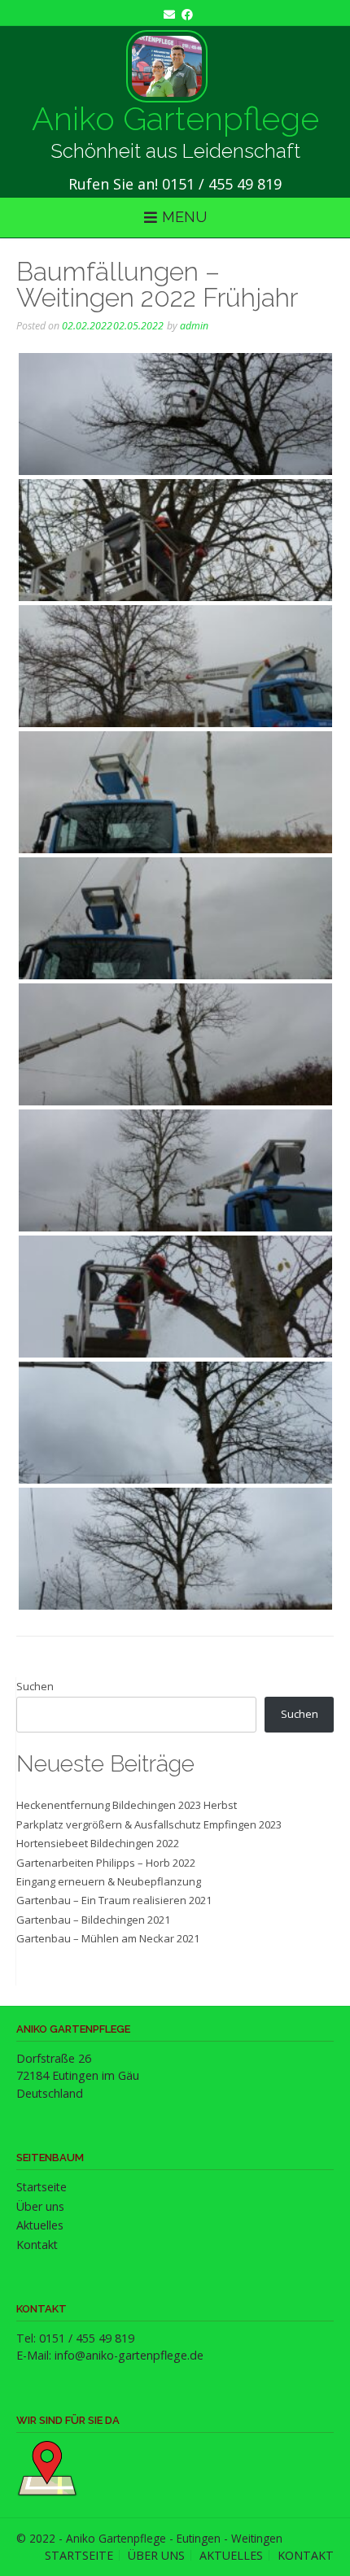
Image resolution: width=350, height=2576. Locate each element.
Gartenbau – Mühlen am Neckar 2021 (108, 1938)
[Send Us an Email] (166, 14)
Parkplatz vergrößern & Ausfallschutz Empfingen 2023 (149, 1824)
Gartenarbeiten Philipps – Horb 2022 (106, 1863)
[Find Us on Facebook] (184, 14)
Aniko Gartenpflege (175, 119)
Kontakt (37, 2245)
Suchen (35, 1686)
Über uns (40, 2206)
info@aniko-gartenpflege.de (129, 2355)
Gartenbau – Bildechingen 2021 (93, 1920)
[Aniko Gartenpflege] (167, 66)
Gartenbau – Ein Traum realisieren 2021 (114, 1900)
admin (194, 326)
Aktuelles (40, 2225)
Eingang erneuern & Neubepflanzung (109, 1881)
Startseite (42, 2187)
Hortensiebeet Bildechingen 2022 (98, 1843)
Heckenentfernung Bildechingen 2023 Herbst (127, 1805)
